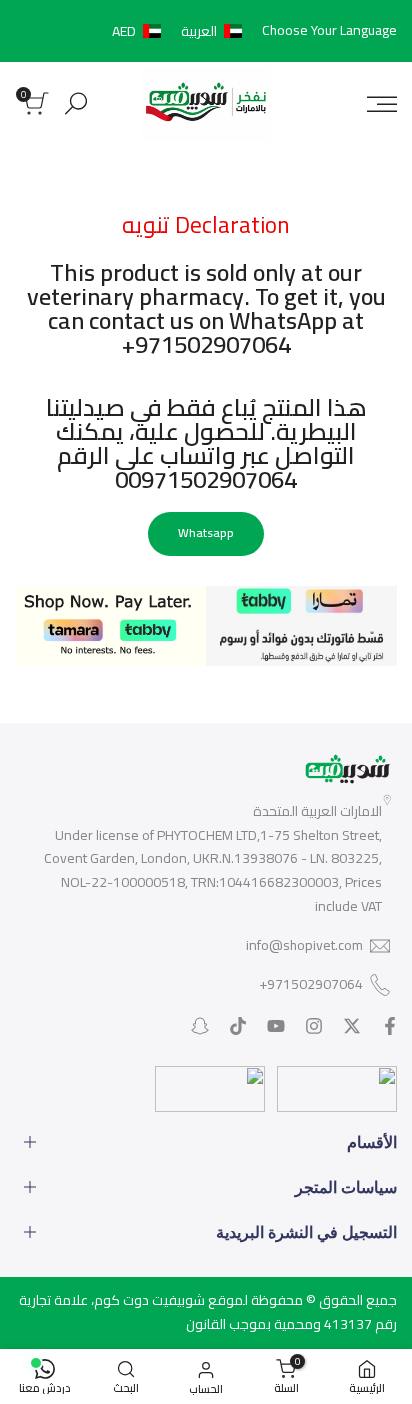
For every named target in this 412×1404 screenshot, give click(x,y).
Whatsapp (206, 532)
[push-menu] (382, 104)
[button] (181, 31)
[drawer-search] (76, 103)
